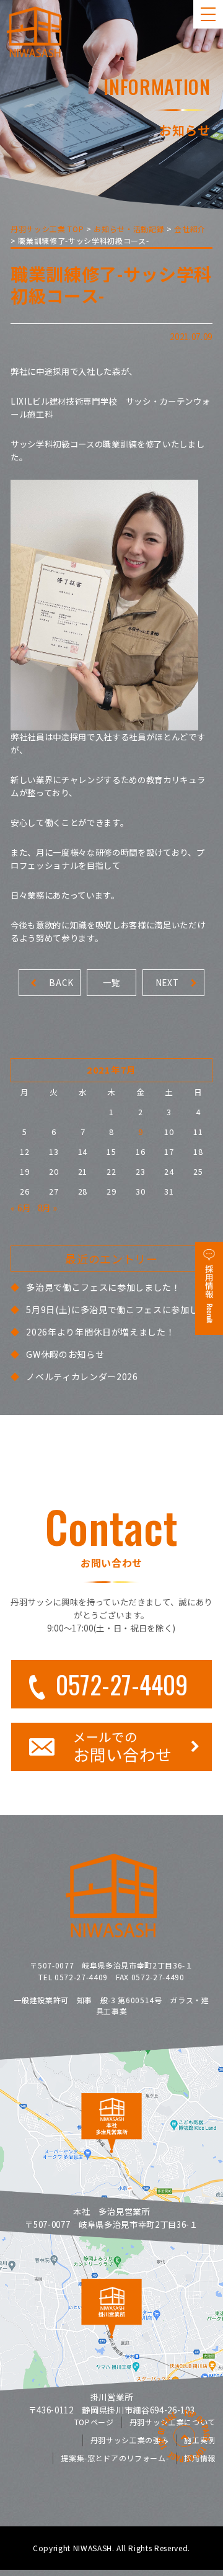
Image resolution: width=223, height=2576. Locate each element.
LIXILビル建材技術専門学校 (64, 401)
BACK (61, 982)
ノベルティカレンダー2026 (82, 1376)
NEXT (167, 982)
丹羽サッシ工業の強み (130, 2440)
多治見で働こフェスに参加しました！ (103, 1287)
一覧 (111, 982)
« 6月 (21, 1208)
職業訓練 (120, 444)
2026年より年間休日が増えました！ (100, 1332)
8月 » (48, 1208)
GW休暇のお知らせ (65, 1354)
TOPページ (94, 2422)
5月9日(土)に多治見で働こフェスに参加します (121, 1309)
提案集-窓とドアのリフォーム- (115, 2458)
